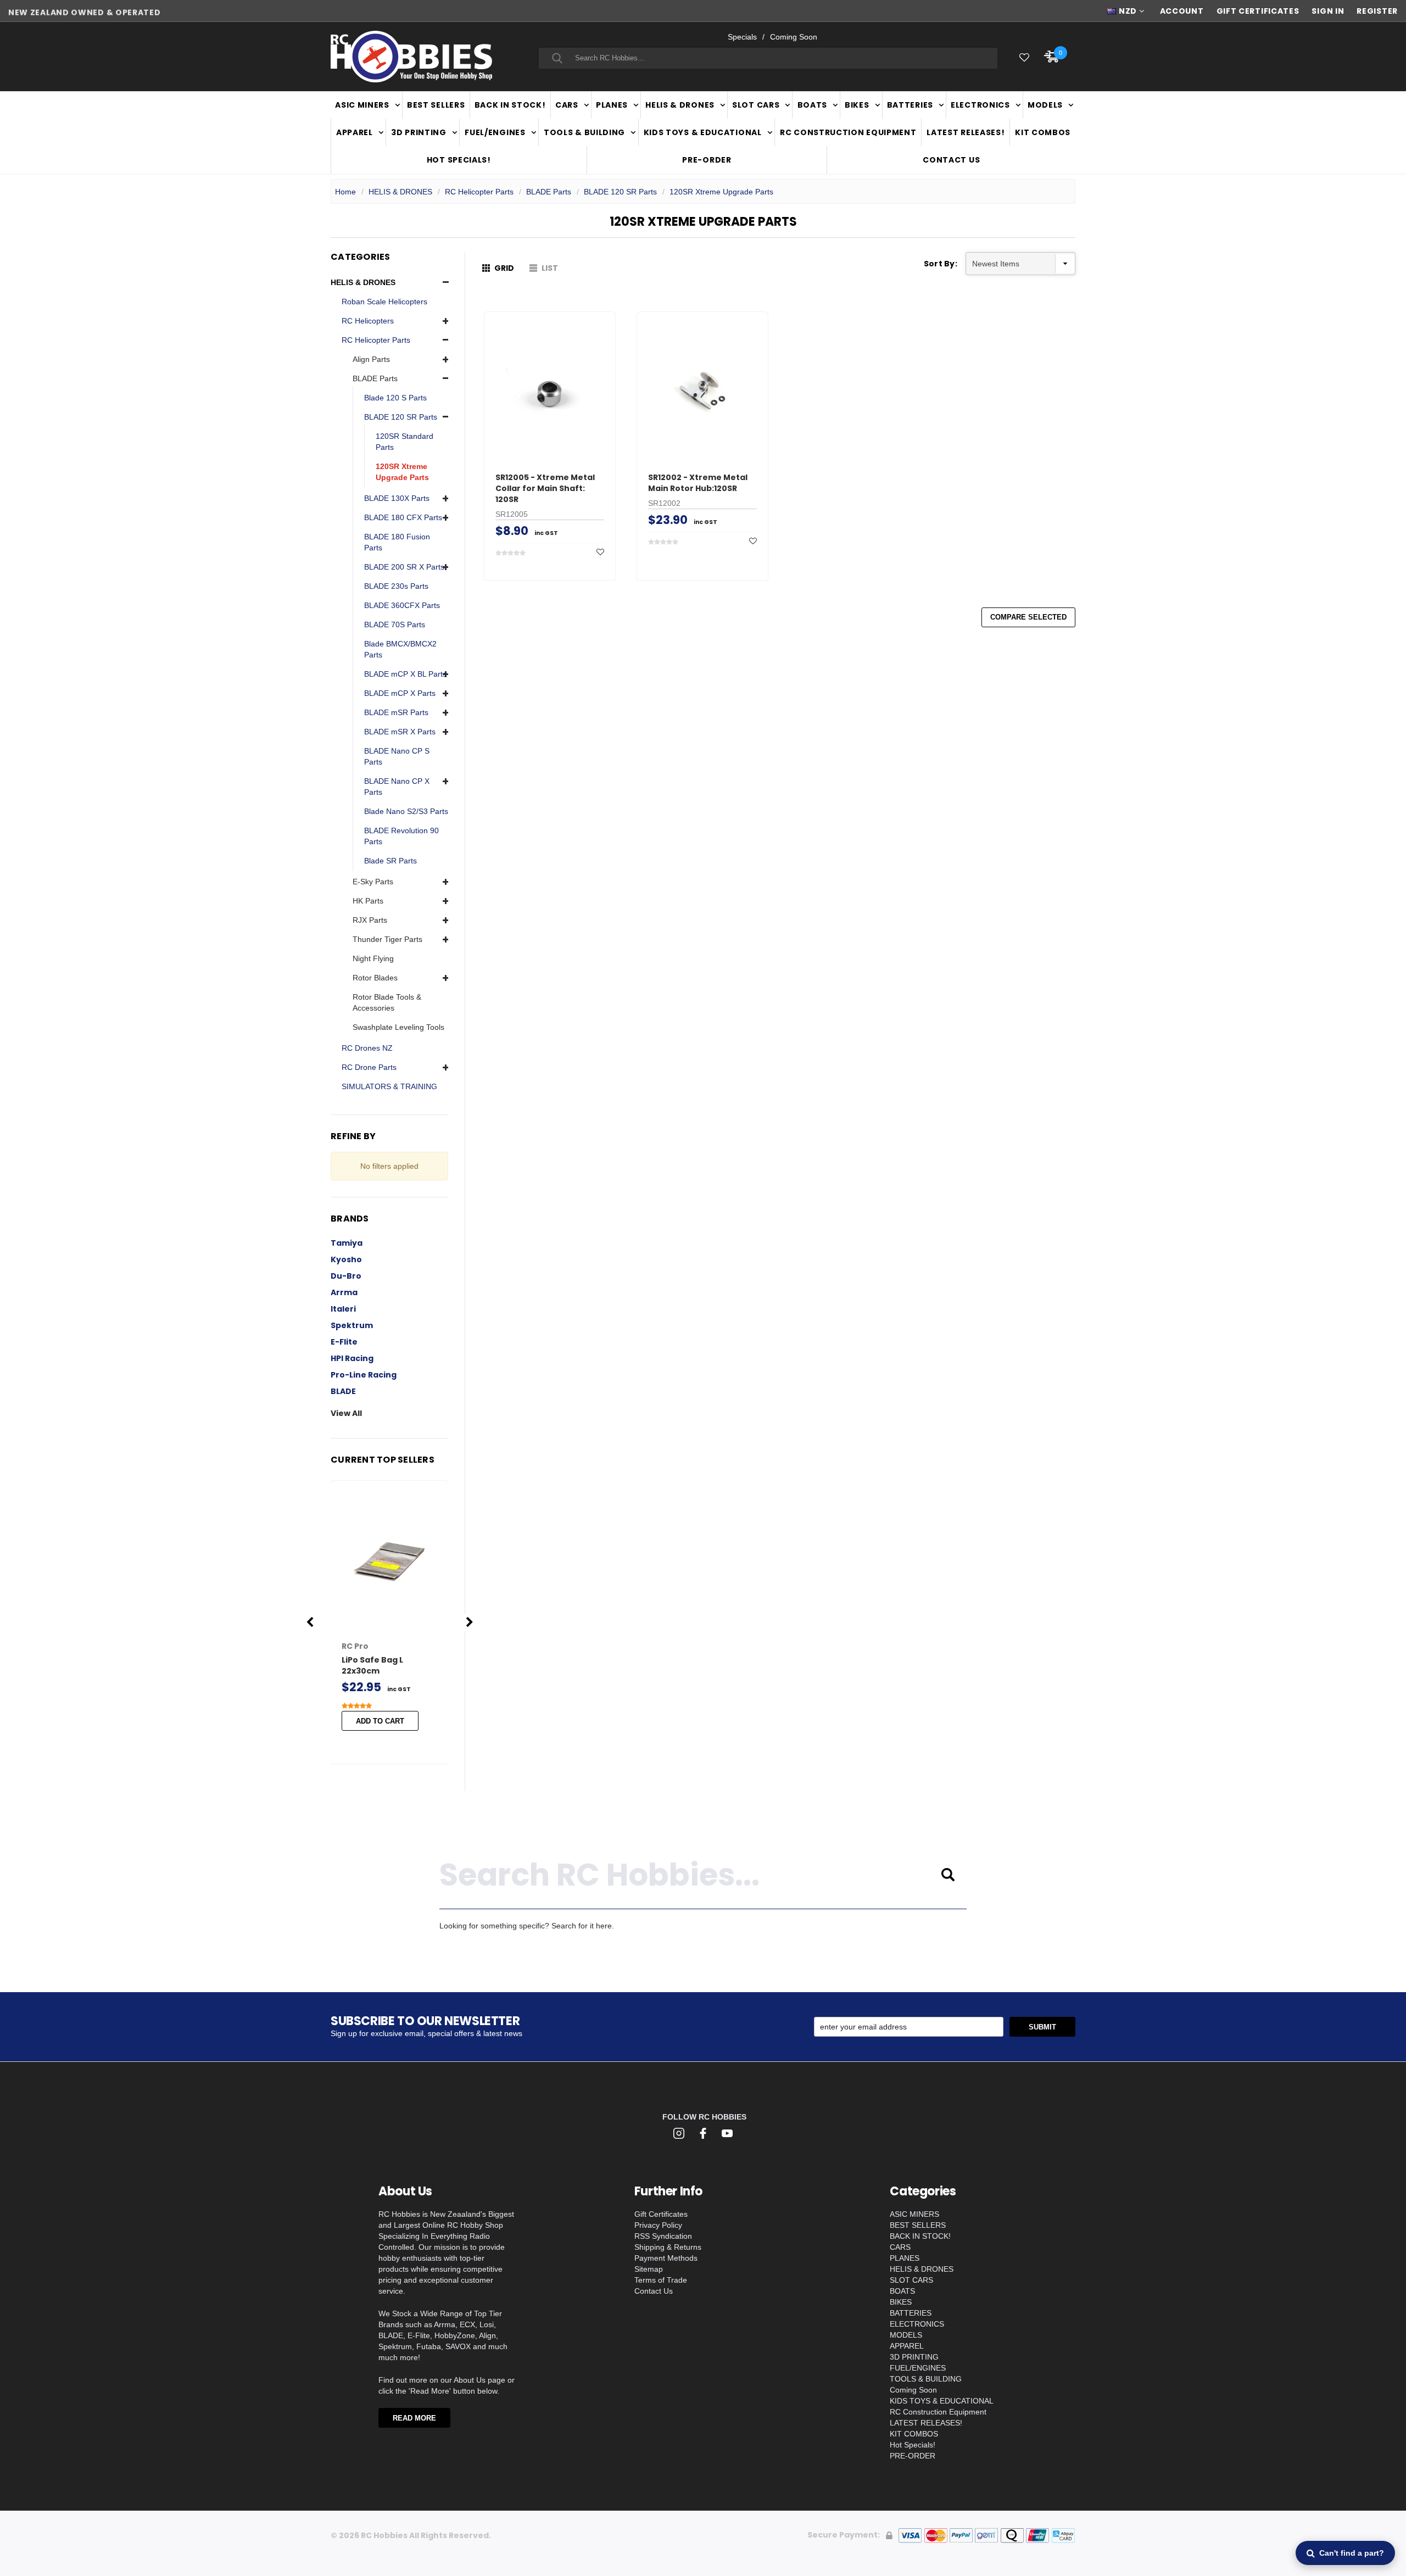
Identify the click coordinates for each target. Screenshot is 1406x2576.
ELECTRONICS (980, 105)
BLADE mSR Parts (396, 712)
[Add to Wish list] (600, 552)
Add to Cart (380, 1721)
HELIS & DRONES (680, 105)
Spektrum (352, 1325)
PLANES (612, 105)
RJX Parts (370, 920)
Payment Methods (666, 2258)
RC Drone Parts (369, 1067)
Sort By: (941, 264)
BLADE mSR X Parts (400, 732)
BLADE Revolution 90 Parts (401, 836)
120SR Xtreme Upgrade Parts (721, 192)
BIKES (857, 105)
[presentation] (310, 1622)
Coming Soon (794, 37)
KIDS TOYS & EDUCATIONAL (703, 132)
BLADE (343, 1391)
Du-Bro (346, 1276)
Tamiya (347, 1243)
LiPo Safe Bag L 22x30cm (372, 1665)
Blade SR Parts (390, 861)
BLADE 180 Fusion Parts (397, 542)
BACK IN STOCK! (510, 105)
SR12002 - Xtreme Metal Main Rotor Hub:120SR (698, 483)
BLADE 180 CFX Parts (403, 517)
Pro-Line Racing (364, 1375)
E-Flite (344, 1342)
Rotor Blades (375, 978)
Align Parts (371, 359)
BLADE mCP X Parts (400, 693)
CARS (567, 105)
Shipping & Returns (668, 2247)
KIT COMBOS (1043, 132)
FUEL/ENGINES (495, 132)
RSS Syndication (663, 2236)
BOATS (813, 105)
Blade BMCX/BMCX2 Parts (400, 649)
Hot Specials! (459, 160)
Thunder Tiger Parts (387, 939)
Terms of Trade (661, 2280)
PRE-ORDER (707, 160)
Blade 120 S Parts (395, 398)
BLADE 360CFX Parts (402, 605)
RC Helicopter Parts (479, 192)
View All (346, 1413)
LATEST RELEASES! (966, 132)
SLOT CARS (756, 105)
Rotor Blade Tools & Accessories (387, 1002)
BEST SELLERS (436, 105)
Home (345, 192)
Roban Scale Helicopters (384, 302)
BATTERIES (910, 105)
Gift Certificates (661, 2214)
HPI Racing (352, 1358)
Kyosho (346, 1259)
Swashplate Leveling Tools (398, 1027)
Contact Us (951, 160)
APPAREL (355, 132)
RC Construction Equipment (848, 132)
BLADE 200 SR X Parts (404, 567)
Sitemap (649, 2269)
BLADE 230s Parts (396, 586)
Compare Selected (1028, 617)
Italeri (343, 1309)
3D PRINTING (419, 132)
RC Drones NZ (367, 1048)
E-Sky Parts (373, 882)
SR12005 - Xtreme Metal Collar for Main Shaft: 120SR (545, 488)
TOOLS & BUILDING (584, 132)
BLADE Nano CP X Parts (397, 787)
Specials (742, 37)
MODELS (1045, 105)
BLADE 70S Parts (395, 625)
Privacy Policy (658, 2225)
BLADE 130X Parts (397, 498)
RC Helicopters (368, 321)
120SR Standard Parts (404, 442)
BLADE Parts (549, 192)
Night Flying (373, 958)
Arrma (344, 1292)
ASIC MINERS (362, 105)
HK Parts (368, 901)
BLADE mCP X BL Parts (405, 674)
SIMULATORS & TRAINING (389, 1086)
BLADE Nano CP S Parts (397, 756)
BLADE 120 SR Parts (620, 192)
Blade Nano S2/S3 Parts (406, 811)
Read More (414, 2418)
